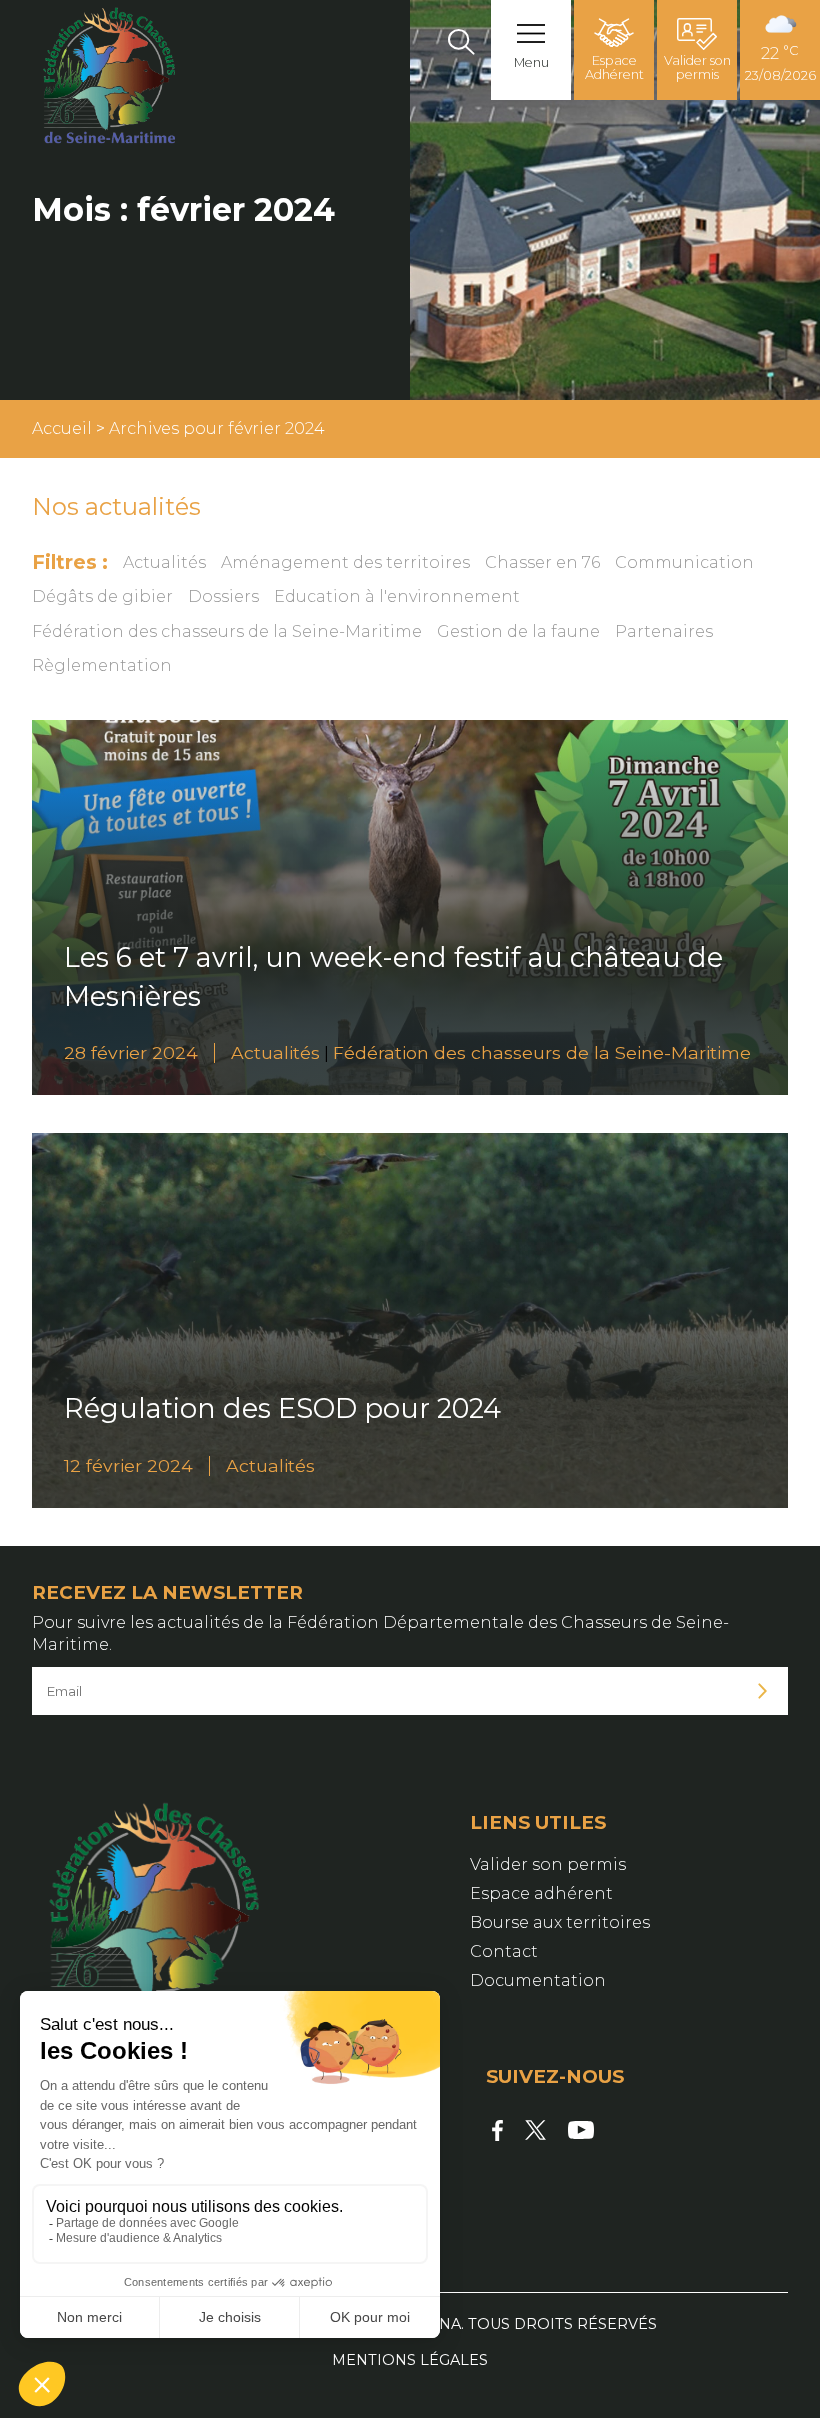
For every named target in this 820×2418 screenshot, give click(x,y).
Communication (684, 562)
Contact (504, 1951)
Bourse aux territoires (560, 1922)
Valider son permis (697, 67)
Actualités (164, 562)
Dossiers (223, 596)
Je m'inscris (763, 1691)
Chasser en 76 (542, 562)
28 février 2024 (131, 1052)
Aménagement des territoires (345, 562)
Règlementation (102, 665)
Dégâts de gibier (102, 596)
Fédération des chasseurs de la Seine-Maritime (227, 631)
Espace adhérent (541, 1893)
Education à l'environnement (397, 596)
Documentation (538, 1980)
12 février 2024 (128, 1465)
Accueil (62, 428)
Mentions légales (410, 2360)
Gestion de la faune (518, 631)
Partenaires (664, 631)
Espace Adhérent (614, 67)
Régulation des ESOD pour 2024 (282, 1408)
